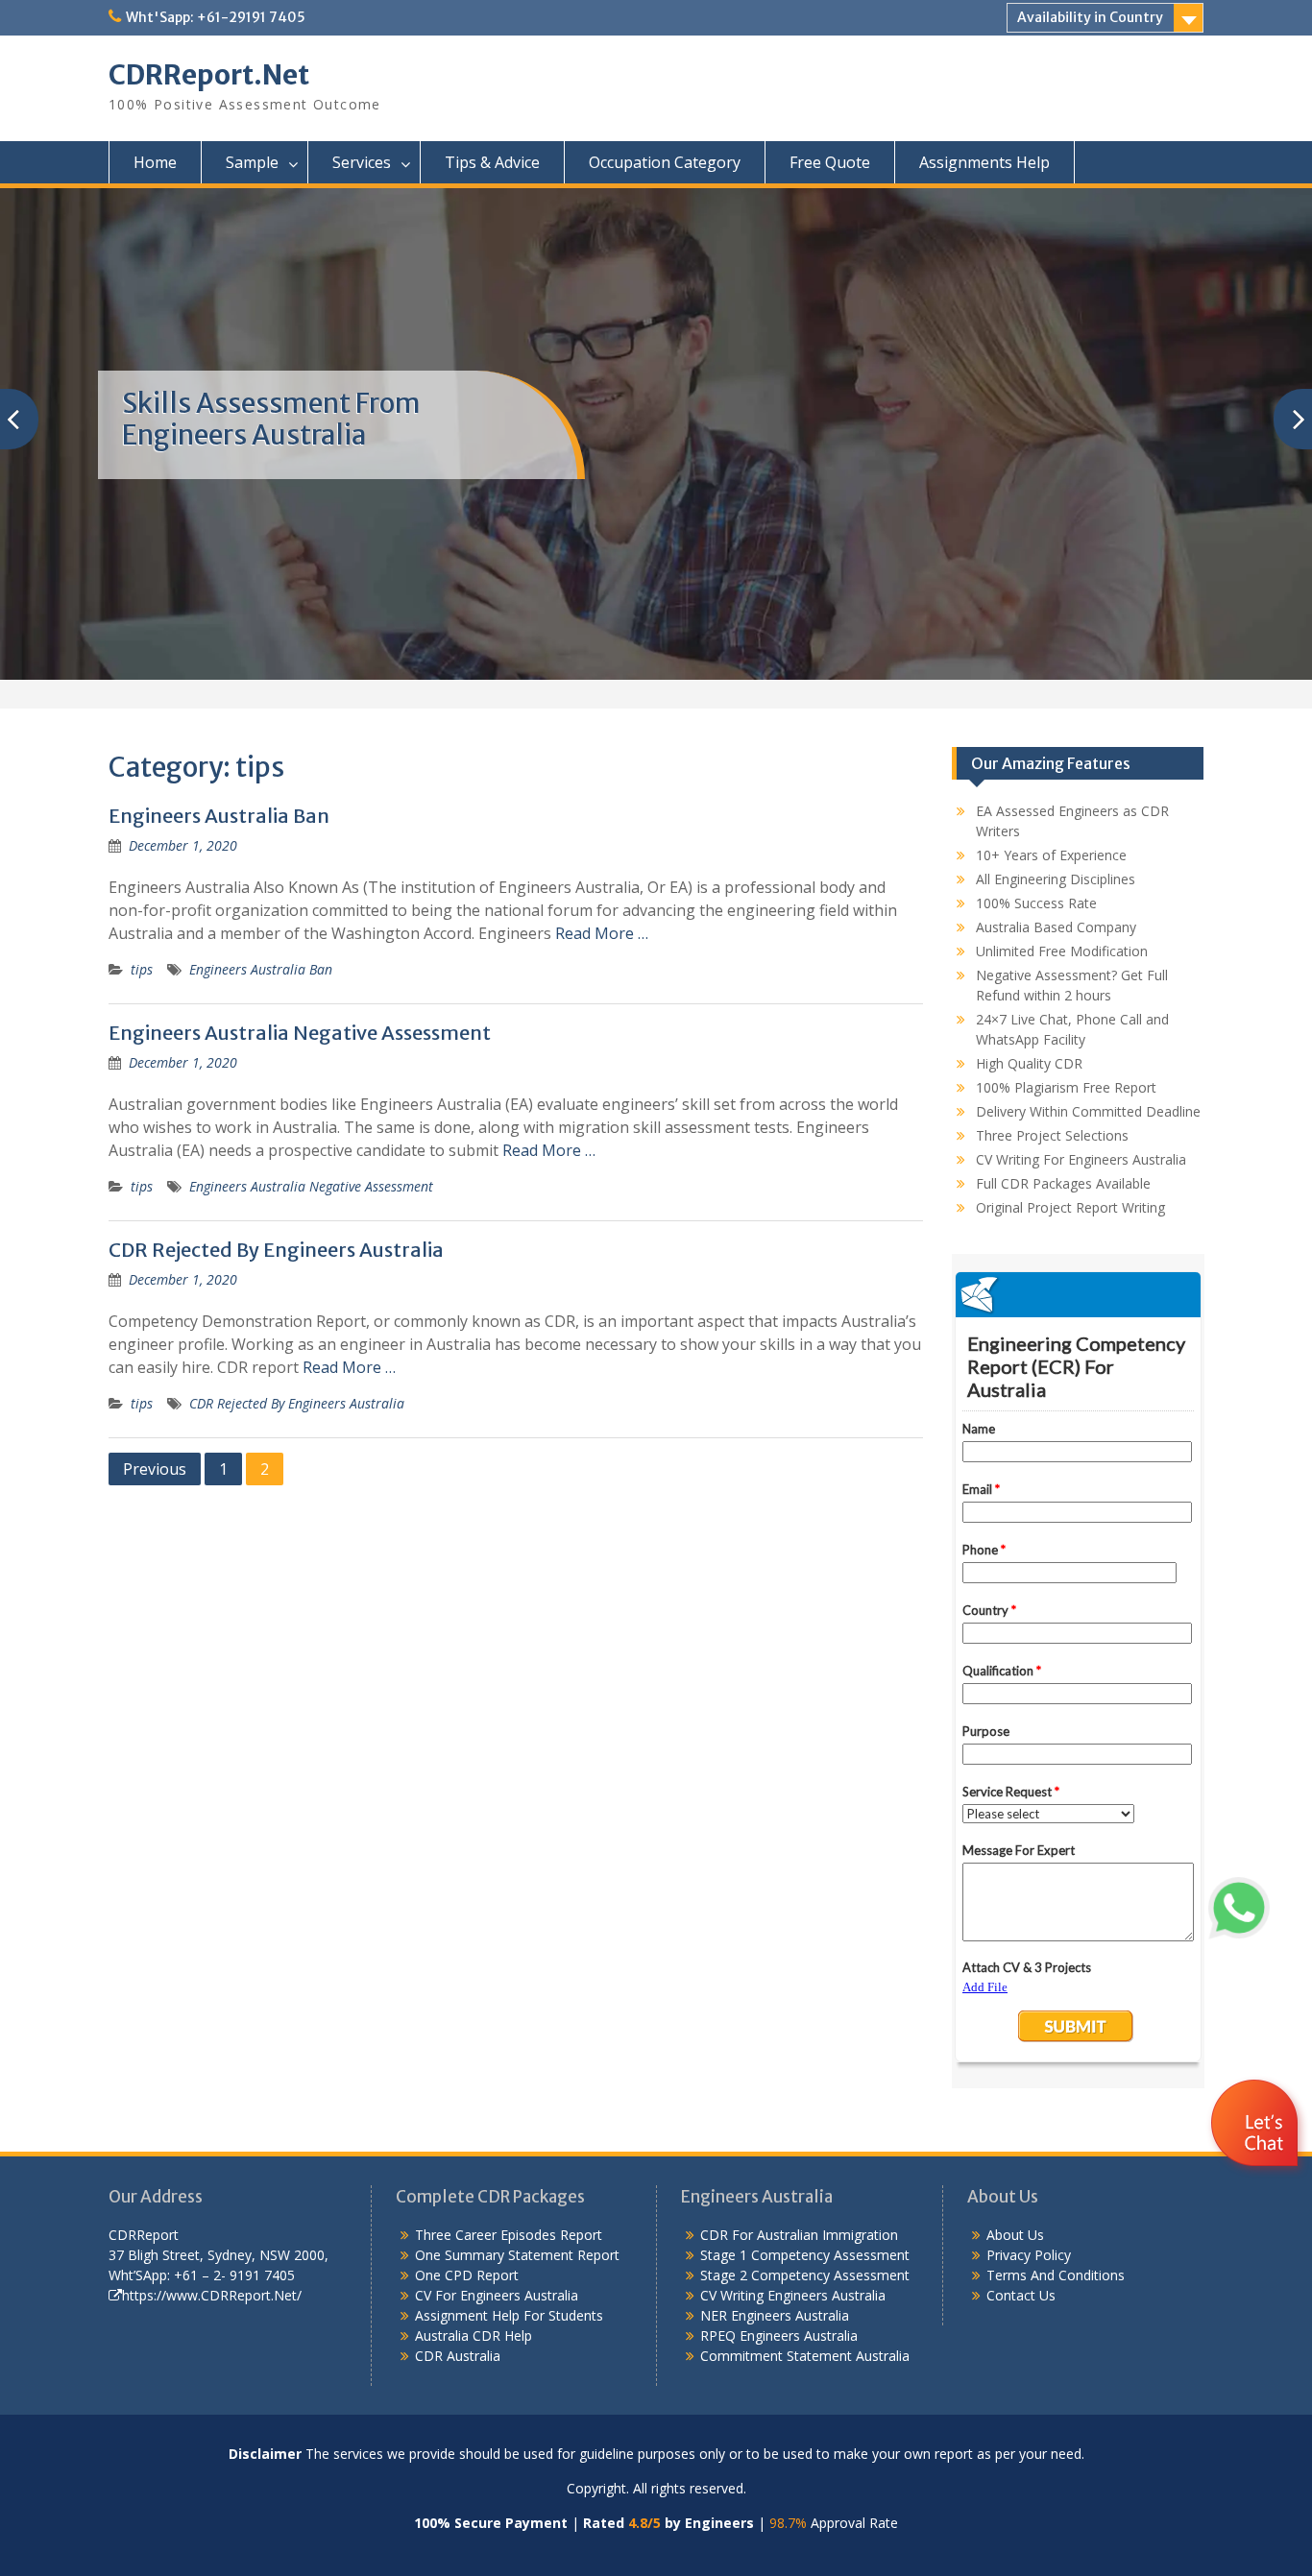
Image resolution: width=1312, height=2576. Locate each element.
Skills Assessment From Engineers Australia (271, 420)
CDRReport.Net (209, 75)
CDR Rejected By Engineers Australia (276, 1250)
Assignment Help (467, 2315)
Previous (155, 1469)
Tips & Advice (492, 162)
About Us (1015, 2235)
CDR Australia (458, 2356)
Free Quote (830, 162)
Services (362, 162)
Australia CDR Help (474, 2335)
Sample (252, 162)
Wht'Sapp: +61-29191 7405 (216, 17)
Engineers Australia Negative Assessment (300, 1033)
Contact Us (1021, 2295)
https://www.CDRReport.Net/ (212, 2295)
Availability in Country (1090, 17)
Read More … (602, 933)
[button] (1257, 2180)
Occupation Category (665, 162)
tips (142, 969)
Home (155, 162)
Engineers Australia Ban (219, 816)
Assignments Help (984, 162)
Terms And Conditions (1056, 2275)
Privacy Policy (1029, 2255)
